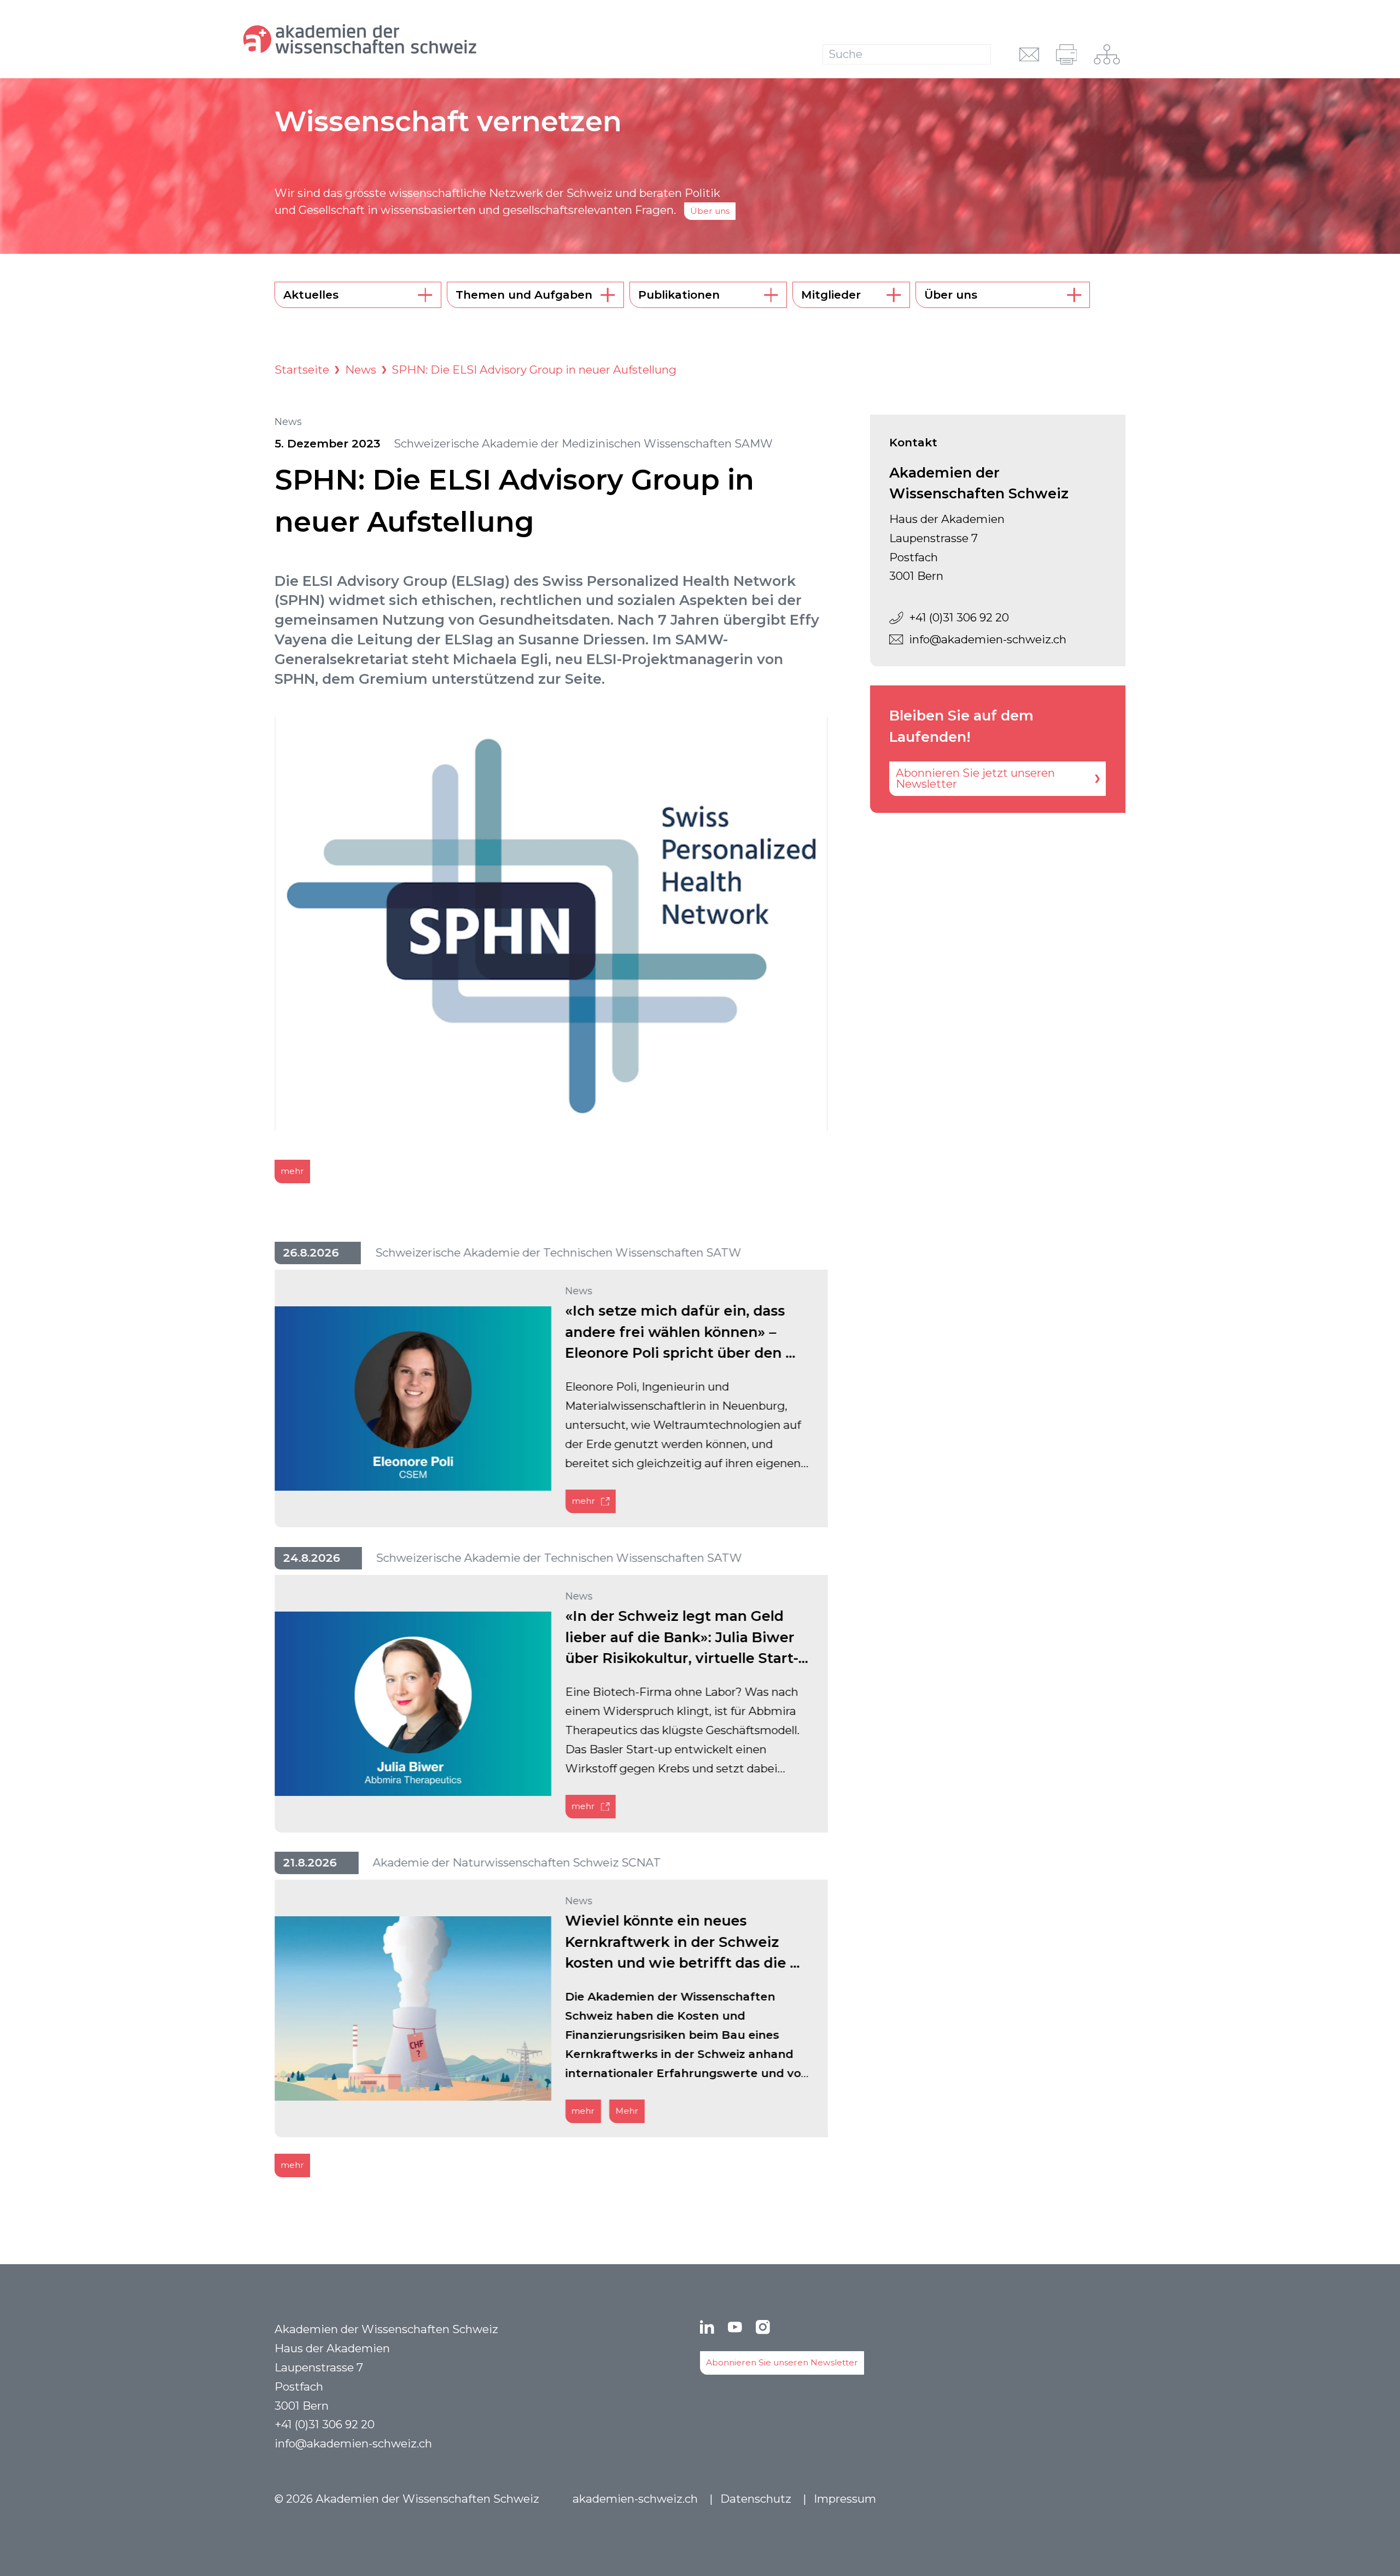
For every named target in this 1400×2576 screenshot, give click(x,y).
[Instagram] (763, 2327)
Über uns (710, 211)
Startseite (302, 370)
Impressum (845, 2499)
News (361, 370)
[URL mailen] (1029, 54)
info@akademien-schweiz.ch (988, 639)
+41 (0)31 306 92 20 (959, 617)
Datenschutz (756, 2499)
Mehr (627, 2111)
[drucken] (1067, 54)
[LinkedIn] (707, 2327)
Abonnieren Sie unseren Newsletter (782, 2362)
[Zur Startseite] (408, 39)
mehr (292, 1171)
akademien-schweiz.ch (635, 2499)
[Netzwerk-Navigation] (1107, 54)
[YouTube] (735, 2327)
